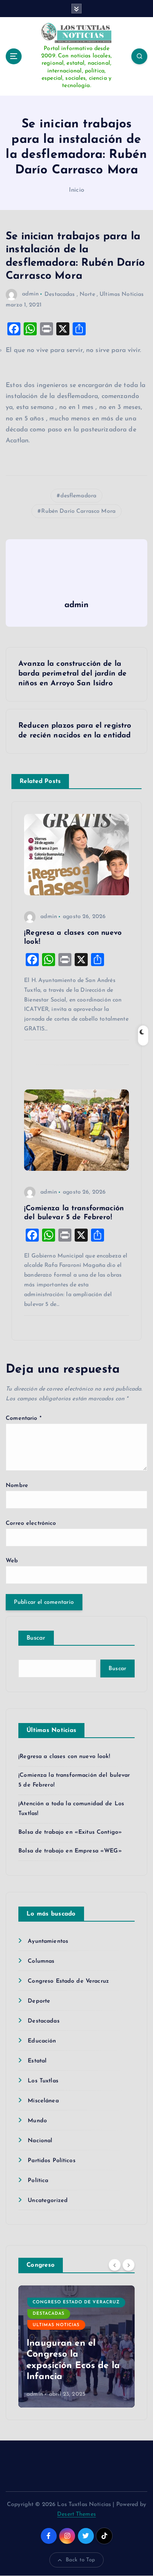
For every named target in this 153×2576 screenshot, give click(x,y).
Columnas (41, 1961)
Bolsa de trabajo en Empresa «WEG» (70, 1851)
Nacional (40, 2141)
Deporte (39, 2001)
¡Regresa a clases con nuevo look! (64, 1757)
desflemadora (78, 496)
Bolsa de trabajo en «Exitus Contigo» (70, 1832)
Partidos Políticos (52, 2161)
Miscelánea (43, 2101)
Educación (42, 2041)
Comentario (24, 1418)
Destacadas (60, 294)
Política (38, 2181)
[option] (76, 2346)
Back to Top (81, 2560)
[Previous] (115, 2265)
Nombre (17, 1486)
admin (30, 294)
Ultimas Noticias (122, 294)
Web (12, 1561)
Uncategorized (48, 2201)
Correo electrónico (31, 1523)
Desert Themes (76, 2514)
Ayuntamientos (48, 1941)
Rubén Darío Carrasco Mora (78, 511)
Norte (87, 294)
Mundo (37, 2121)
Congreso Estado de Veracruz (68, 1981)
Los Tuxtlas (43, 2081)
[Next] (129, 2265)
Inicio (76, 190)
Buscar (36, 1638)
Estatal (37, 2061)
